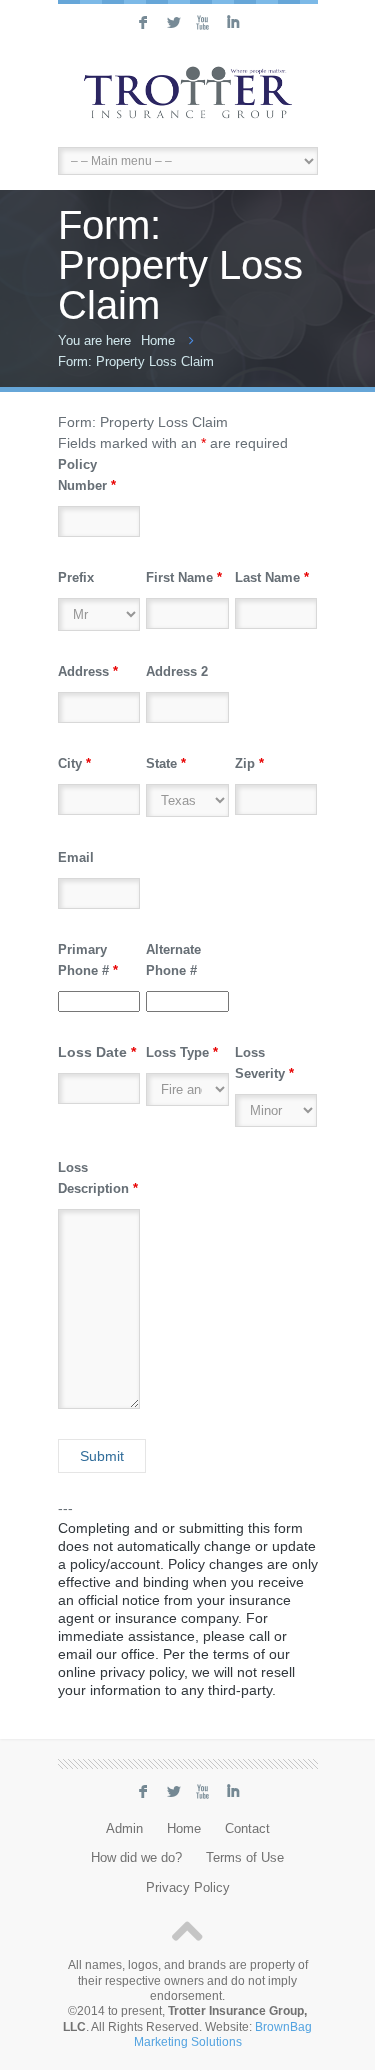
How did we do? (136, 1858)
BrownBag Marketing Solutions (223, 2034)
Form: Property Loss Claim (136, 361)
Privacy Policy (188, 1888)
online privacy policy (121, 1672)
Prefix (76, 577)
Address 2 (177, 671)
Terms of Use (245, 1858)
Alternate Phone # (173, 960)
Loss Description (98, 1178)
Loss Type (182, 1052)
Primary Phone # (88, 960)
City (74, 763)
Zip (249, 763)
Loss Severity (264, 1063)
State (166, 763)
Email (76, 857)
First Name (184, 577)
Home (158, 340)
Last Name (272, 577)
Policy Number (87, 475)
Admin (124, 1829)
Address (88, 671)
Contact (247, 1829)
